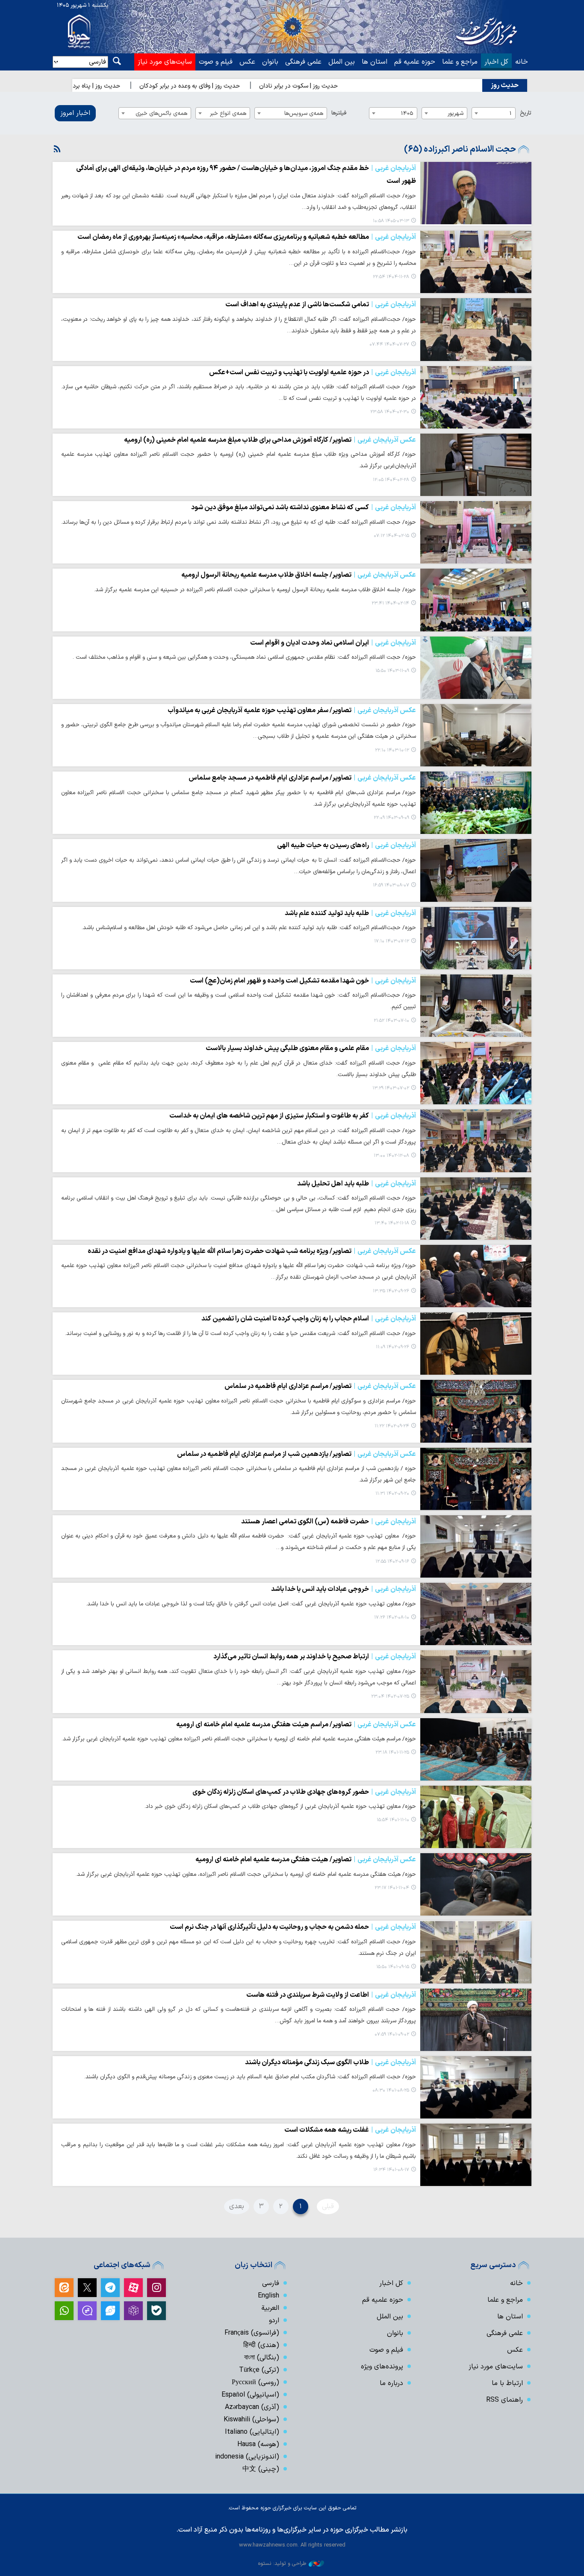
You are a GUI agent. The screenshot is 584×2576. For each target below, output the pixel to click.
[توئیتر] (87, 2288)
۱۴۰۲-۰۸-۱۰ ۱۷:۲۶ (392, 1618)
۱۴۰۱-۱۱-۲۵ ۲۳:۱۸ (392, 1753)
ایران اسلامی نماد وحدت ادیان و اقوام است (333, 643)
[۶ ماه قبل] (476, 262)
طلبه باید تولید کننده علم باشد (350, 913)
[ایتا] (64, 2288)
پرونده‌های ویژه (382, 2367)
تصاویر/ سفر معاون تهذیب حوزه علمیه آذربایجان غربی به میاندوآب (292, 710)
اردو (274, 2321)
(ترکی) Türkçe (259, 2370)
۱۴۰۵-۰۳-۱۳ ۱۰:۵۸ (391, 221)
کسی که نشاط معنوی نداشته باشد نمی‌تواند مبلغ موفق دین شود (304, 508)
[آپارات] (133, 2288)
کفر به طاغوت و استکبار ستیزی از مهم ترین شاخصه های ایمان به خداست (293, 1116)
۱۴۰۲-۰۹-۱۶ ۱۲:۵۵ (392, 1562)
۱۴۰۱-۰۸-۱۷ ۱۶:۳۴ (391, 2170)
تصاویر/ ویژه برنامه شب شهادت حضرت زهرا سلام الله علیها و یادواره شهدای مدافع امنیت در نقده (252, 1251)
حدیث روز (505, 85)
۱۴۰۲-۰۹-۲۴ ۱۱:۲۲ (392, 1426)
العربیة (270, 2308)
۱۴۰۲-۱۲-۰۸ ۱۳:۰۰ (391, 1156)
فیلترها (339, 113)
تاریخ (526, 113)
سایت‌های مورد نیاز (165, 62)
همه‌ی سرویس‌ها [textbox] (304, 113)
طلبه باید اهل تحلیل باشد (357, 1184)
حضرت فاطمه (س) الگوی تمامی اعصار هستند (329, 1522)
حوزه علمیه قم (415, 62)
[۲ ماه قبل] (476, 193)
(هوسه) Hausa (258, 2444)
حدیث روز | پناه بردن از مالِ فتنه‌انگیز (123, 86)
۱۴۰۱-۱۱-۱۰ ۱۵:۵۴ (393, 1820)
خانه (522, 62)
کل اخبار (496, 62)
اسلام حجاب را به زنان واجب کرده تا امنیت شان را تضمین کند (309, 1319)
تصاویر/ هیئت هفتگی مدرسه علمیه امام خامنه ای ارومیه (306, 1860)
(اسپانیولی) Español (250, 2395)
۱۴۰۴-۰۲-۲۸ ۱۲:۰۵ (391, 480)
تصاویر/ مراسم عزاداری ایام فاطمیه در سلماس (320, 1386)
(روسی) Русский (255, 2382)
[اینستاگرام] (156, 2288)
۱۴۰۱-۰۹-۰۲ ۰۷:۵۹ (392, 2035)
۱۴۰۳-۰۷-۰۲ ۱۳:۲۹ (391, 1088)
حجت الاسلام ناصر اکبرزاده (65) (460, 150)
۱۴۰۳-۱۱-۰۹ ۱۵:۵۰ (392, 671)
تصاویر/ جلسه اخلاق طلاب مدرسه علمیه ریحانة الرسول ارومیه (299, 575)
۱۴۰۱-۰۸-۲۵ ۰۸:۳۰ (391, 2090)
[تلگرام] (110, 2288)
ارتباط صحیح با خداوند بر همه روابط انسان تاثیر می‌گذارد (315, 1657)
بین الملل (342, 62)
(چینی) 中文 (261, 2469)
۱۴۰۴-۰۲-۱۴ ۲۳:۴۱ (390, 603)
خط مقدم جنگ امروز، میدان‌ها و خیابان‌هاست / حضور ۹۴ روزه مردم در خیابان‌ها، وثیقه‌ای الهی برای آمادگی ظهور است (246, 175)
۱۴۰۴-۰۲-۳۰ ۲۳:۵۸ (390, 412)
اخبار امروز (75, 113)
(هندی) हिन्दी (261, 2345)
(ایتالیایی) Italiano (252, 2432)
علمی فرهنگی (303, 62)
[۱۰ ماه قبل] (476, 329)
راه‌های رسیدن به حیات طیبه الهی (347, 845)
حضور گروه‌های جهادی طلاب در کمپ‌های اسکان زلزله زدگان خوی (304, 1792)
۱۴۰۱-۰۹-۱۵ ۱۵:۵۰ (393, 1967)
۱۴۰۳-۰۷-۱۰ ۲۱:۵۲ (391, 1021)
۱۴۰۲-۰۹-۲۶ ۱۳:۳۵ (391, 1291)
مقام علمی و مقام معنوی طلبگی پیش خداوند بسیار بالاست (311, 1048)
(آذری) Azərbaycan (252, 2407)
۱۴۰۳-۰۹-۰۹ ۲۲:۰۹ (391, 818)
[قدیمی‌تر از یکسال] (476, 397)
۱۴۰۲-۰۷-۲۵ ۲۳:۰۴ (390, 1697)
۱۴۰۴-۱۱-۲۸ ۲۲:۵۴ (391, 277)
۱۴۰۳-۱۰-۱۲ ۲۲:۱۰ (392, 750)
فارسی (271, 2283)
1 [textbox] (511, 113)
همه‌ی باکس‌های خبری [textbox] (161, 113)
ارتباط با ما (507, 2383)
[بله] (156, 2311)
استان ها (375, 62)
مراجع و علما (460, 62)
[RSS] (57, 150)
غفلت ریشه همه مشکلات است (350, 2130)
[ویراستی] (110, 2311)
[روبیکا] (133, 2311)
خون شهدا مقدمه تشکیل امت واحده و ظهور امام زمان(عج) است (303, 981)
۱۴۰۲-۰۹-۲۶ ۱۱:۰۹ (392, 1347)
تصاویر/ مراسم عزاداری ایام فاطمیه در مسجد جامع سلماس (302, 778)
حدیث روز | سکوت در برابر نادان (347, 86)
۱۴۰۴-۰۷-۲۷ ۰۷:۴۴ (389, 345)
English (268, 2296)
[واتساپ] (64, 2311)
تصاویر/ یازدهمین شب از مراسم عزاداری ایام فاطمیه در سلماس (296, 1454)
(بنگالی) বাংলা (262, 2358)
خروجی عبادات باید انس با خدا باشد (344, 1589)
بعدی (237, 2206)
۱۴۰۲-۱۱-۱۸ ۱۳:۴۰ (392, 1223)
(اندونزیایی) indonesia (247, 2457)
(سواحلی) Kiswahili (251, 2420)
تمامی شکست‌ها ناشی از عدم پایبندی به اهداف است (321, 305)
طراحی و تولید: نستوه (282, 2563)
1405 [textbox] (407, 113)
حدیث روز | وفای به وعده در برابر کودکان (238, 86)
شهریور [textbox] (456, 113)
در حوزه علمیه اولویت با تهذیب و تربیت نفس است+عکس (313, 373)
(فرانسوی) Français (252, 2333)
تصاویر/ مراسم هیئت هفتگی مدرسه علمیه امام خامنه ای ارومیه (296, 1725)
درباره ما (391, 2383)
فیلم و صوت (216, 62)
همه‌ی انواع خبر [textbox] (228, 113)
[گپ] (87, 2311)
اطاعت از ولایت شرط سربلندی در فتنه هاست (331, 1995)
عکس (247, 62)
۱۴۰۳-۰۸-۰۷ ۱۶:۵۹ (391, 885)
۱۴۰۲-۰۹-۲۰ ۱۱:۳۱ (392, 1494)
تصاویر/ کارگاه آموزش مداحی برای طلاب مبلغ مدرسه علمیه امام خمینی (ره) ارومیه (270, 440)
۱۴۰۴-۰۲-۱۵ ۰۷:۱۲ (391, 536)
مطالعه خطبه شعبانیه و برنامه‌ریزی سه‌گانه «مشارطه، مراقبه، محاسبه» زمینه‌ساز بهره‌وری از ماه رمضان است (247, 237)
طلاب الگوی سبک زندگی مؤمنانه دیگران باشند (330, 2063)
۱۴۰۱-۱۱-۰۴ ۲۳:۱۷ (392, 1888)
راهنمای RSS (504, 2400)
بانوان (270, 62)
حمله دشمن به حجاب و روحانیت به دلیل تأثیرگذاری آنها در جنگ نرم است (293, 1927)
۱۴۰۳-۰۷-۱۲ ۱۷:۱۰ (392, 941)
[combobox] (494, 113)
